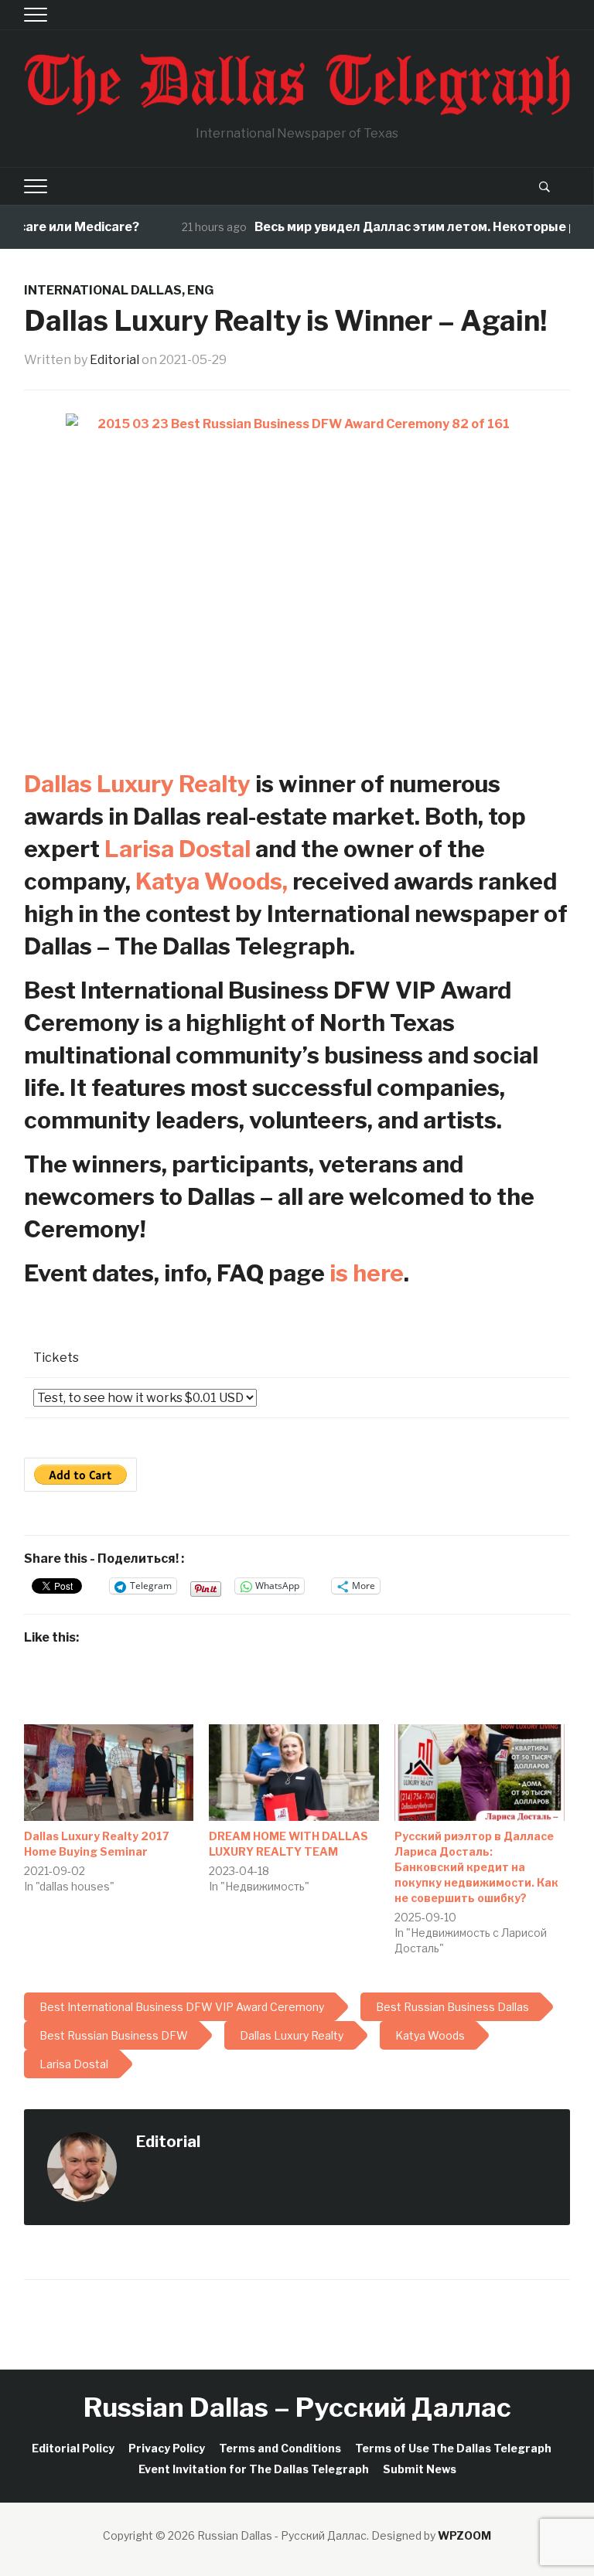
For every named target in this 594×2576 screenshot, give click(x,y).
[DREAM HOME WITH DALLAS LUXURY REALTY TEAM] (294, 1773)
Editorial (114, 360)
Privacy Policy (167, 2448)
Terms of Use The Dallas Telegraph (453, 2448)
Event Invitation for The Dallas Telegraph (254, 2469)
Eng (200, 290)
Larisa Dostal (178, 849)
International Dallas (103, 290)
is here (367, 1273)
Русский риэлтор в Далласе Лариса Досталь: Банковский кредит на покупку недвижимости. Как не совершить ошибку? (476, 1867)
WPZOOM (464, 2535)
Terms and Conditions (280, 2448)
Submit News (420, 2469)
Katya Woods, (212, 881)
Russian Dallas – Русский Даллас (297, 2407)
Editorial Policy (73, 2448)
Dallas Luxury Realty (137, 784)
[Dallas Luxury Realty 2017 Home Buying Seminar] (109, 1773)
